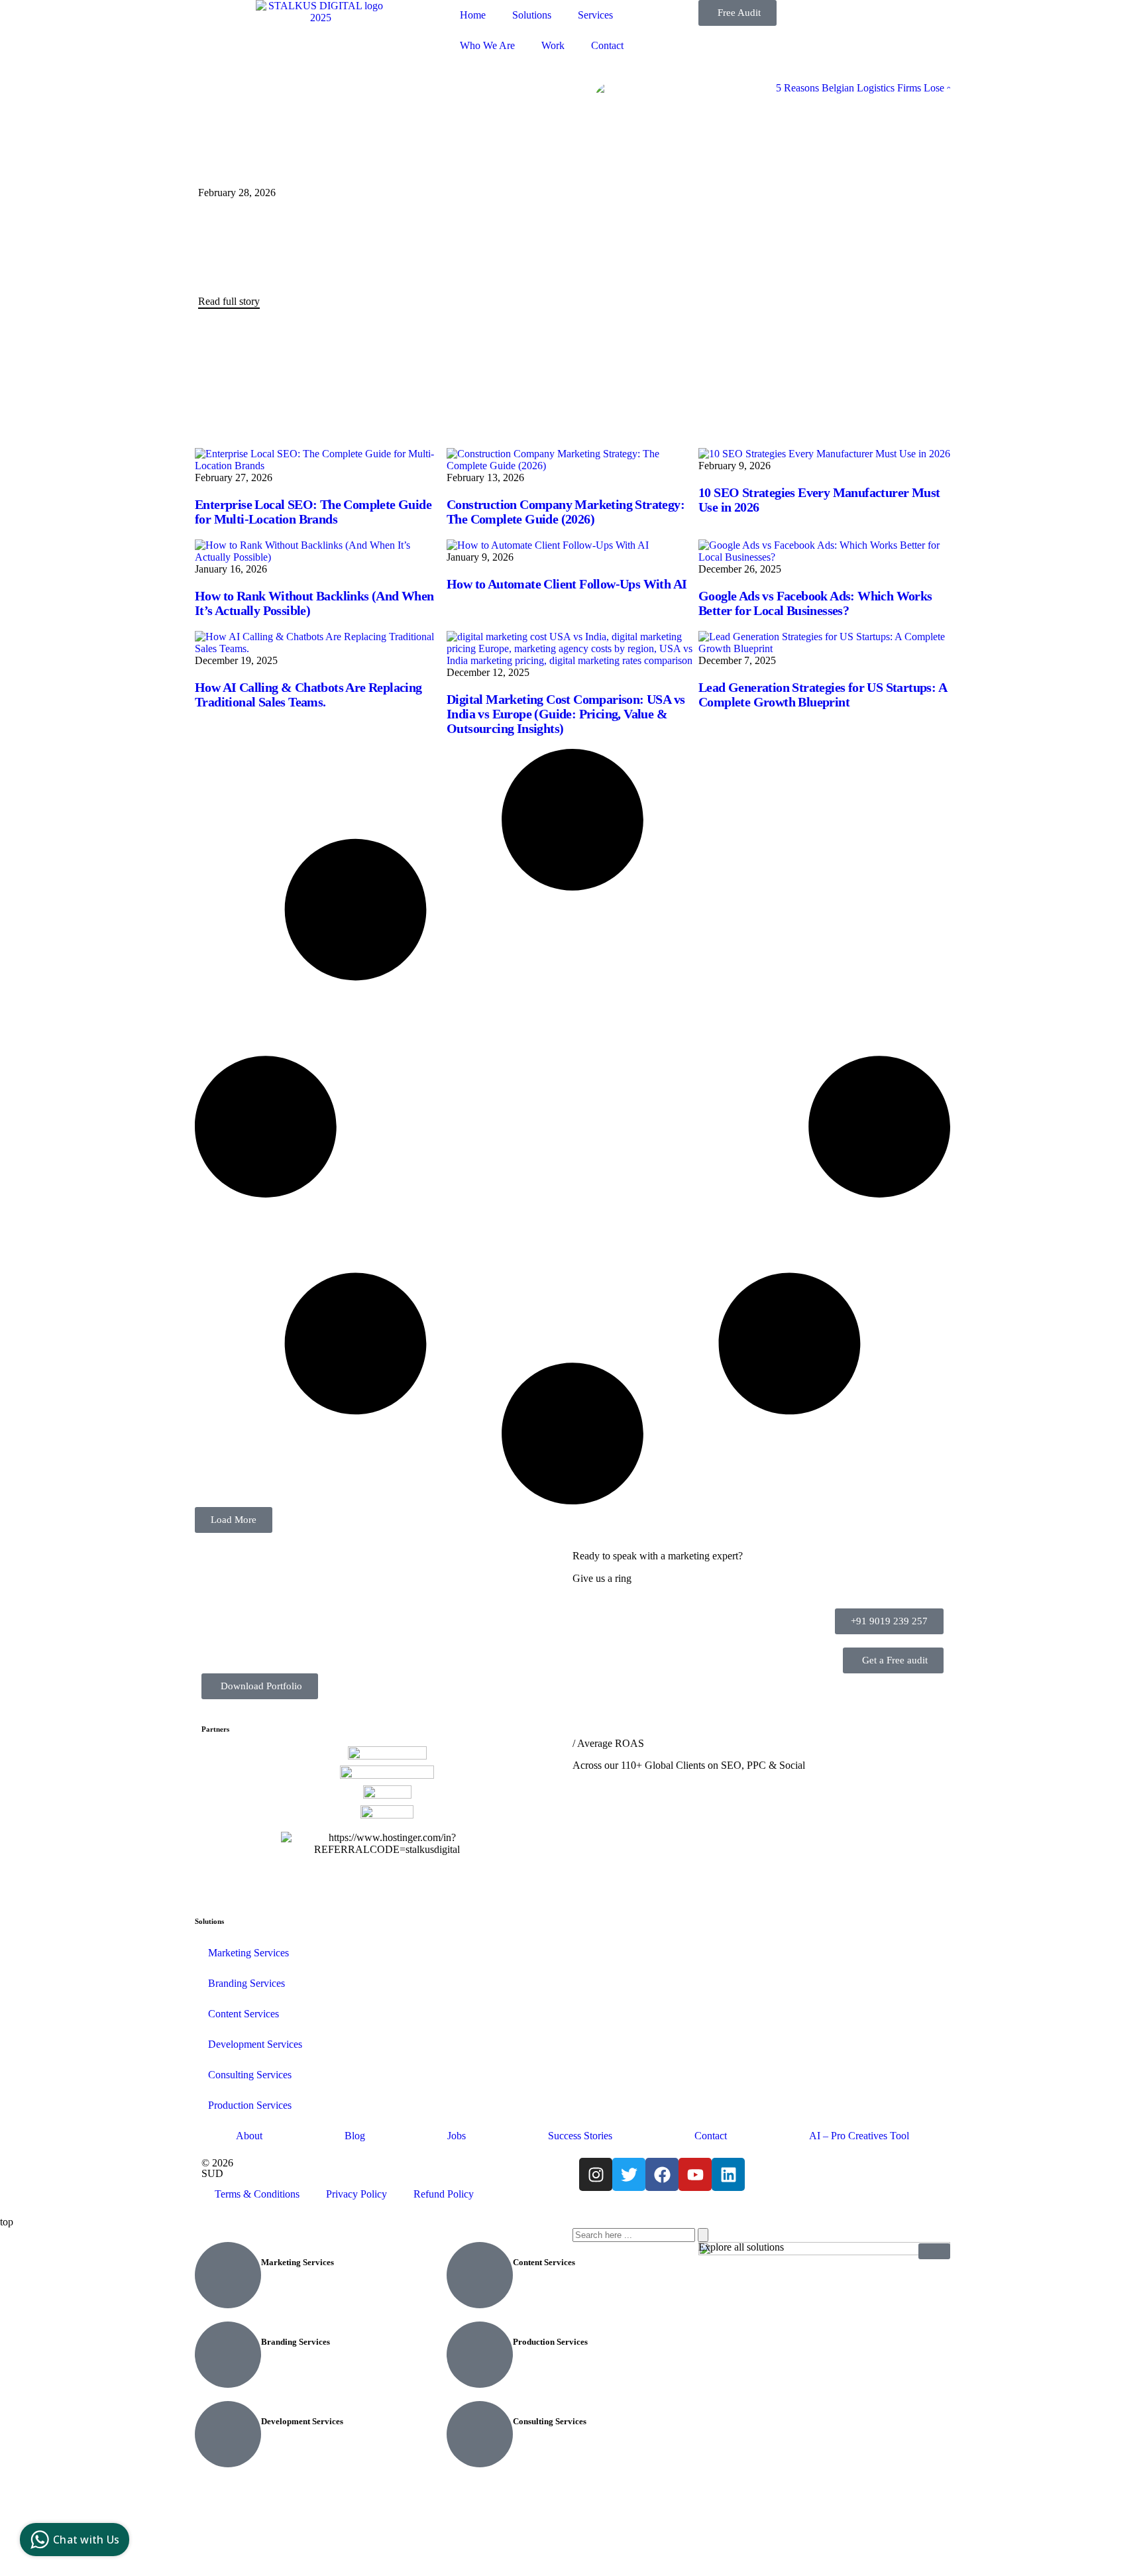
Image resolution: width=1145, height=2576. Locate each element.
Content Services (244, 2014)
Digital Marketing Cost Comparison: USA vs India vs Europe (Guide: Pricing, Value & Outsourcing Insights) (566, 714)
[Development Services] (228, 2434)
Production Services (250, 2105)
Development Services (255, 2044)
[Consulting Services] (480, 2434)
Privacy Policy (356, 2194)
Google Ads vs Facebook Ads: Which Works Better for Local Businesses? (815, 603)
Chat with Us (86, 2540)
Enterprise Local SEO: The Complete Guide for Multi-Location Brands (313, 512)
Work (553, 45)
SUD (212, 2173)
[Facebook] (662, 2174)
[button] (234, 1520)
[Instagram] (596, 2174)
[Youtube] (695, 2174)
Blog (355, 2136)
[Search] (703, 2235)
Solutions (532, 15)
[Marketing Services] (228, 2275)
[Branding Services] (228, 2355)
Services (595, 15)
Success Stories (580, 2136)
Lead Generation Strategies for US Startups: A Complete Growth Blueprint (822, 695)
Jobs (457, 2136)
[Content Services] (480, 2275)
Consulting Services (250, 2075)
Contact (607, 45)
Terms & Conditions (257, 2194)
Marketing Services (248, 1953)
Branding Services (246, 1983)
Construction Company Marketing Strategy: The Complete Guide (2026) (566, 512)
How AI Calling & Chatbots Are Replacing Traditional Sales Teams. (308, 695)
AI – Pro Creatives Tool (859, 2136)
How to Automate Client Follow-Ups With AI (567, 584)
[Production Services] (480, 2355)
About (249, 2136)
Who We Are (487, 45)
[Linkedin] (728, 2174)
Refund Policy (444, 2194)
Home (473, 15)
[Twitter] (629, 2174)
